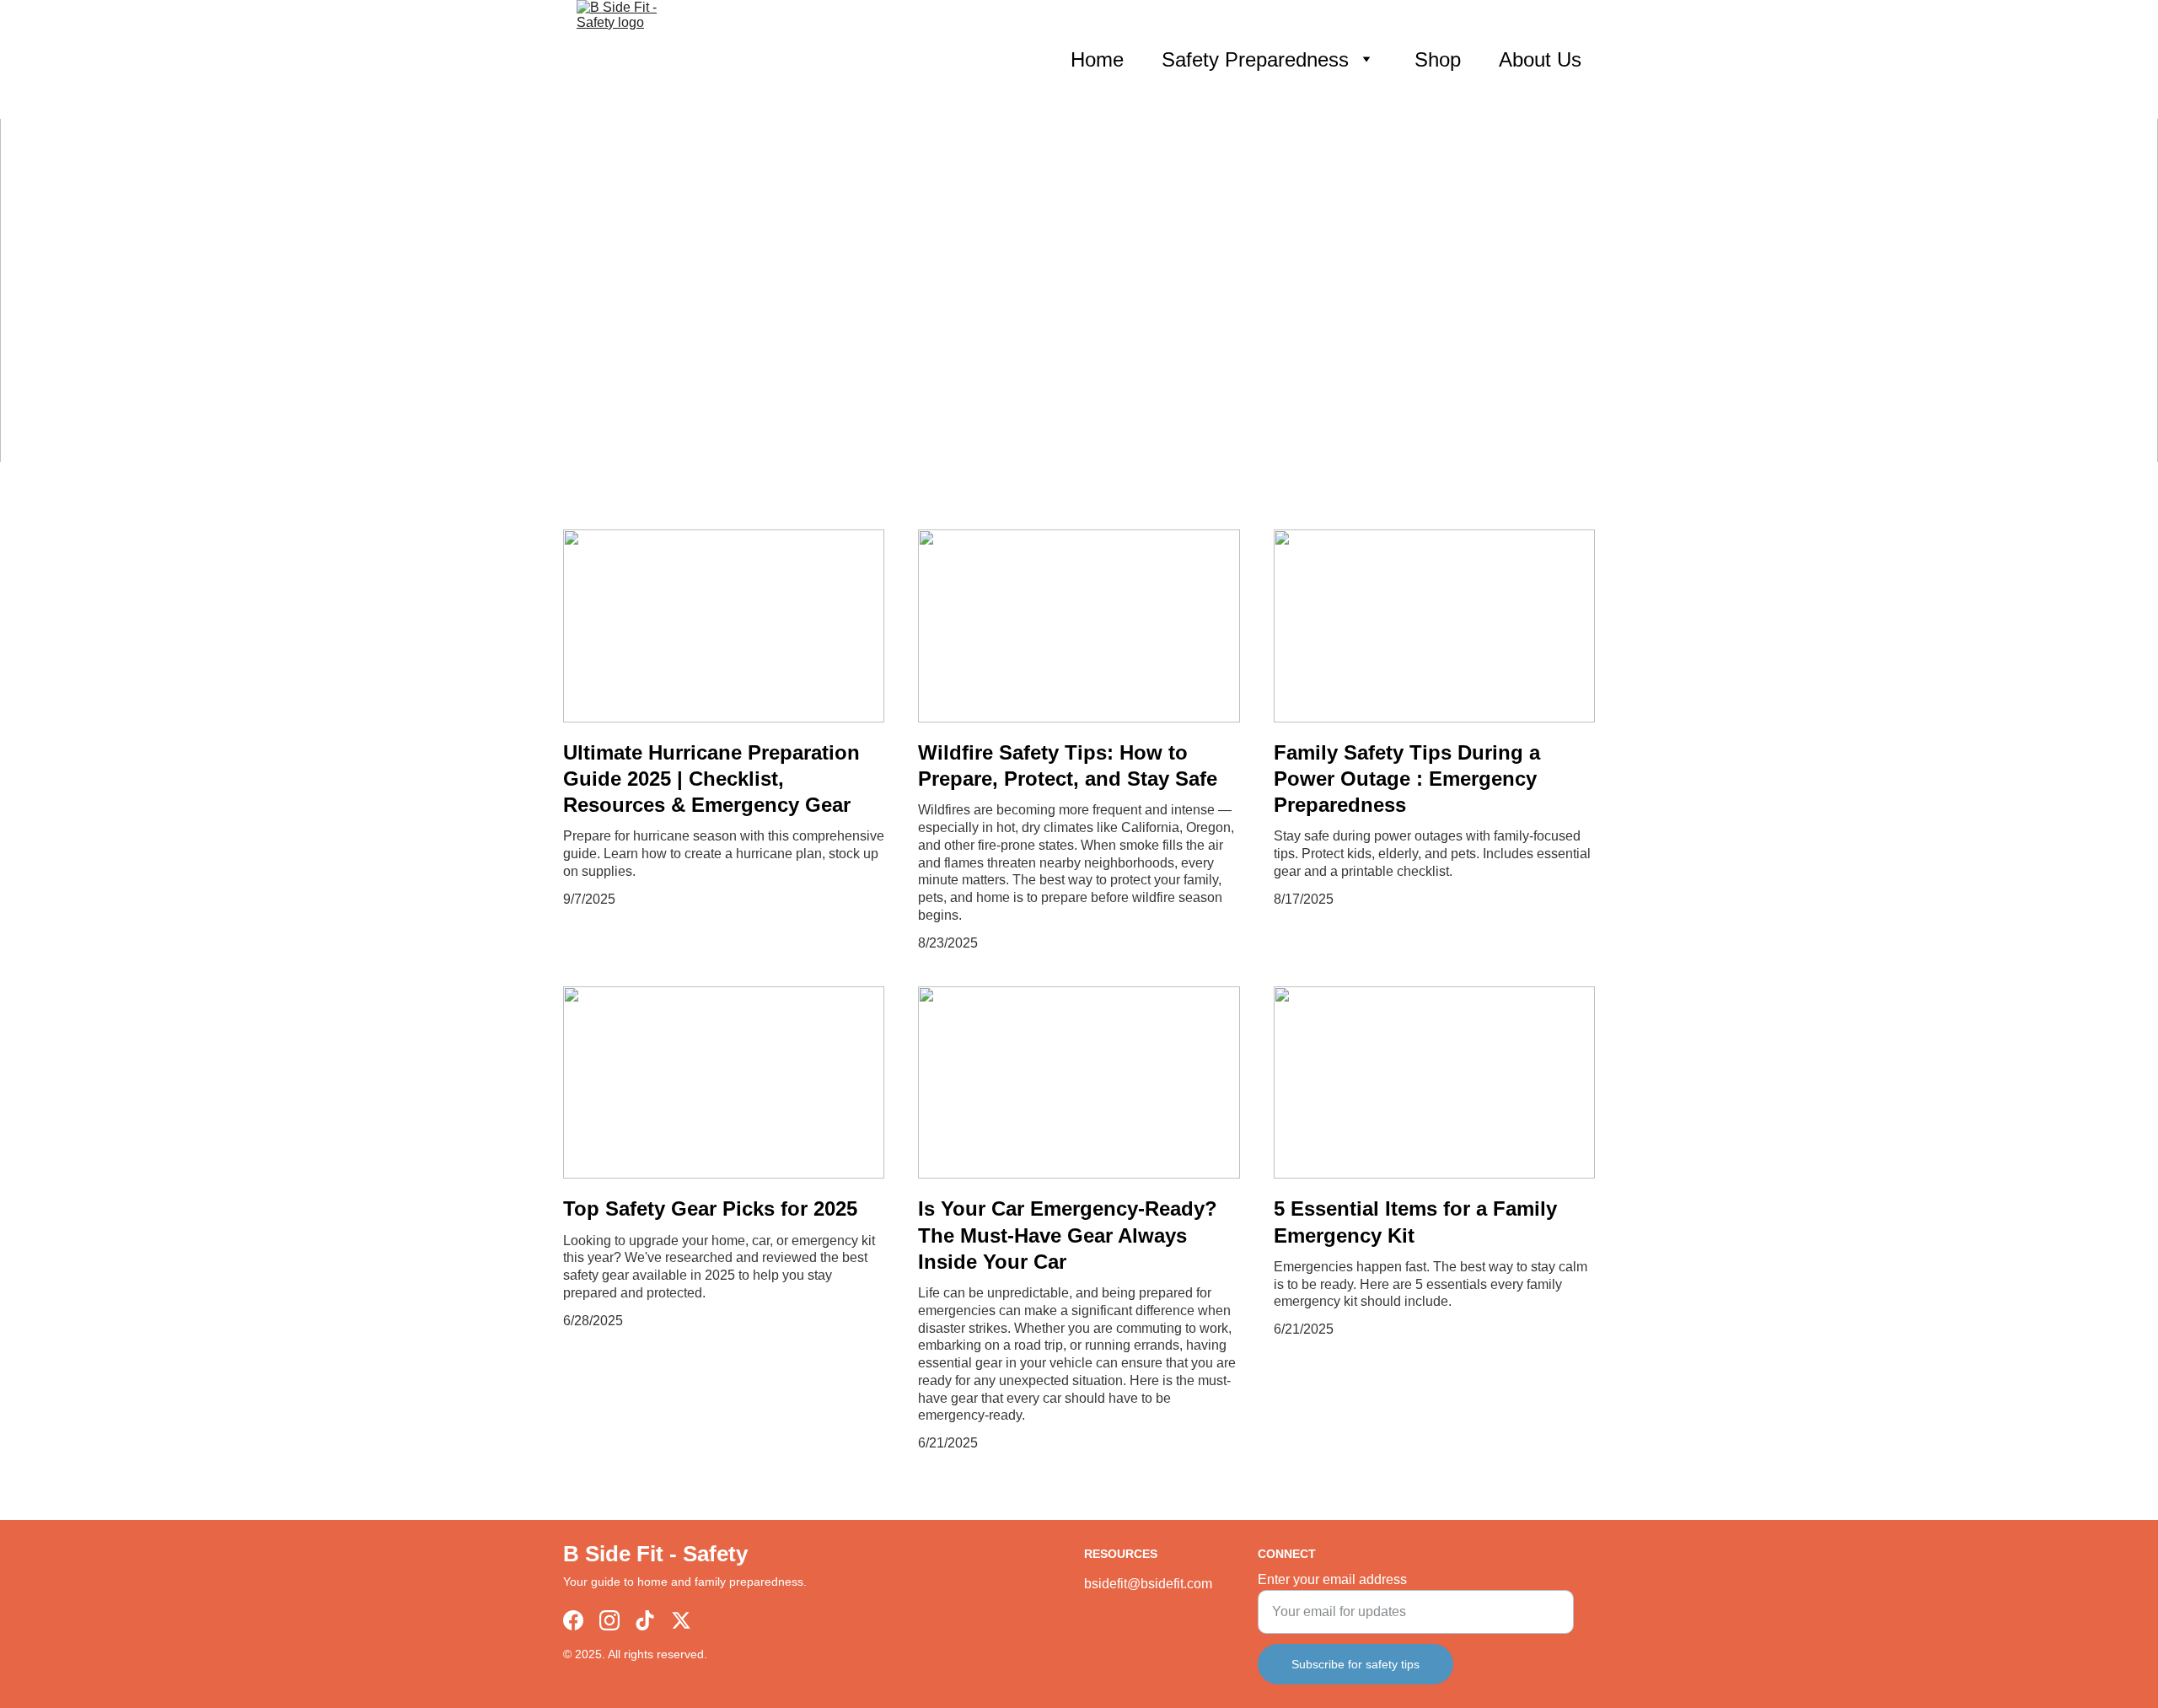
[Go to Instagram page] (609, 1620)
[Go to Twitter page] (681, 1620)
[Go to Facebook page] (573, 1620)
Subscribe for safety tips (1355, 1664)
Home (1097, 59)
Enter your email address (1332, 1579)
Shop (1438, 59)
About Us (1540, 59)
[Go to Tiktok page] (645, 1620)
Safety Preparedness (1255, 59)
